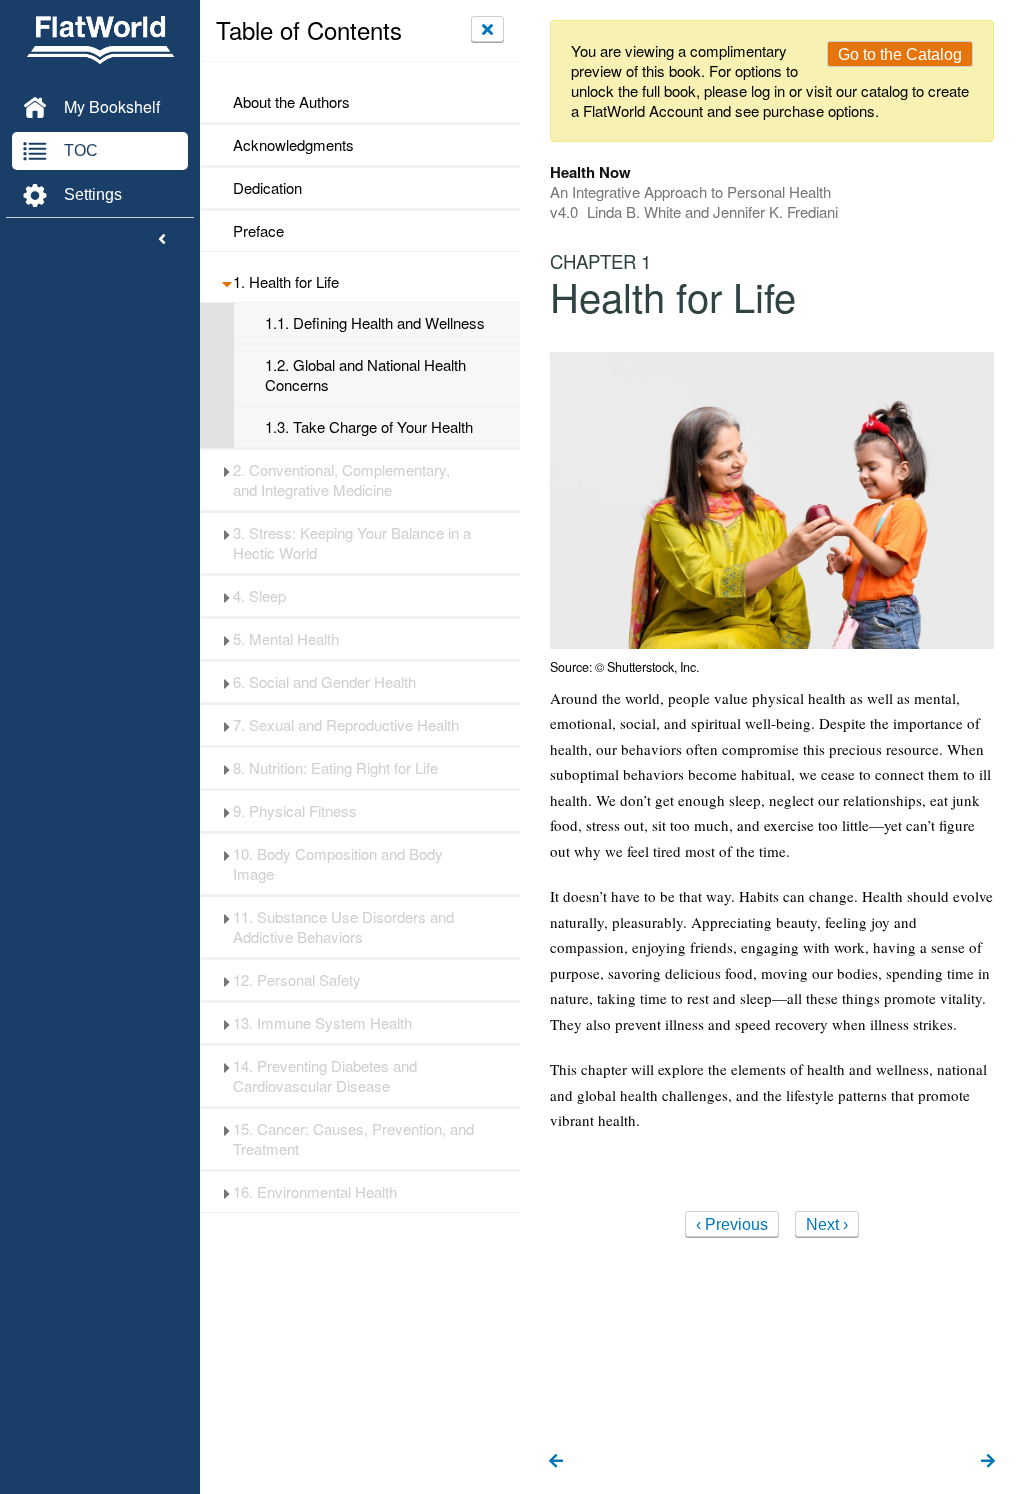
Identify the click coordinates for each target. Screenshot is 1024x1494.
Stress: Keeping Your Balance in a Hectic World (352, 543)
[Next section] (988, 1462)
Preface (258, 231)
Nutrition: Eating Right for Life (335, 768)
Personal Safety (297, 980)
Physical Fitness (295, 811)
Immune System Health (322, 1023)
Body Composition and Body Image (338, 864)
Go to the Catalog (900, 54)
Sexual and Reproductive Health (346, 725)
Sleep (259, 596)
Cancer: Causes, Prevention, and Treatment (353, 1139)
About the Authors (291, 102)
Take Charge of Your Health (369, 427)
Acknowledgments (293, 145)
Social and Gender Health (324, 682)
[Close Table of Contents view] (487, 29)
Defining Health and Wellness (375, 323)
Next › (827, 1224)
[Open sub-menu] (226, 282)
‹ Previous (732, 1224)
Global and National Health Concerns (365, 375)
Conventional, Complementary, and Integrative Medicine (341, 480)
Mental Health (286, 639)
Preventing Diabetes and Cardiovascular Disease (325, 1076)
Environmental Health (315, 1192)
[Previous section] (556, 1462)
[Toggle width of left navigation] (162, 240)
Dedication (267, 188)
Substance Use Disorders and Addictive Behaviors (343, 927)
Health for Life (286, 282)
